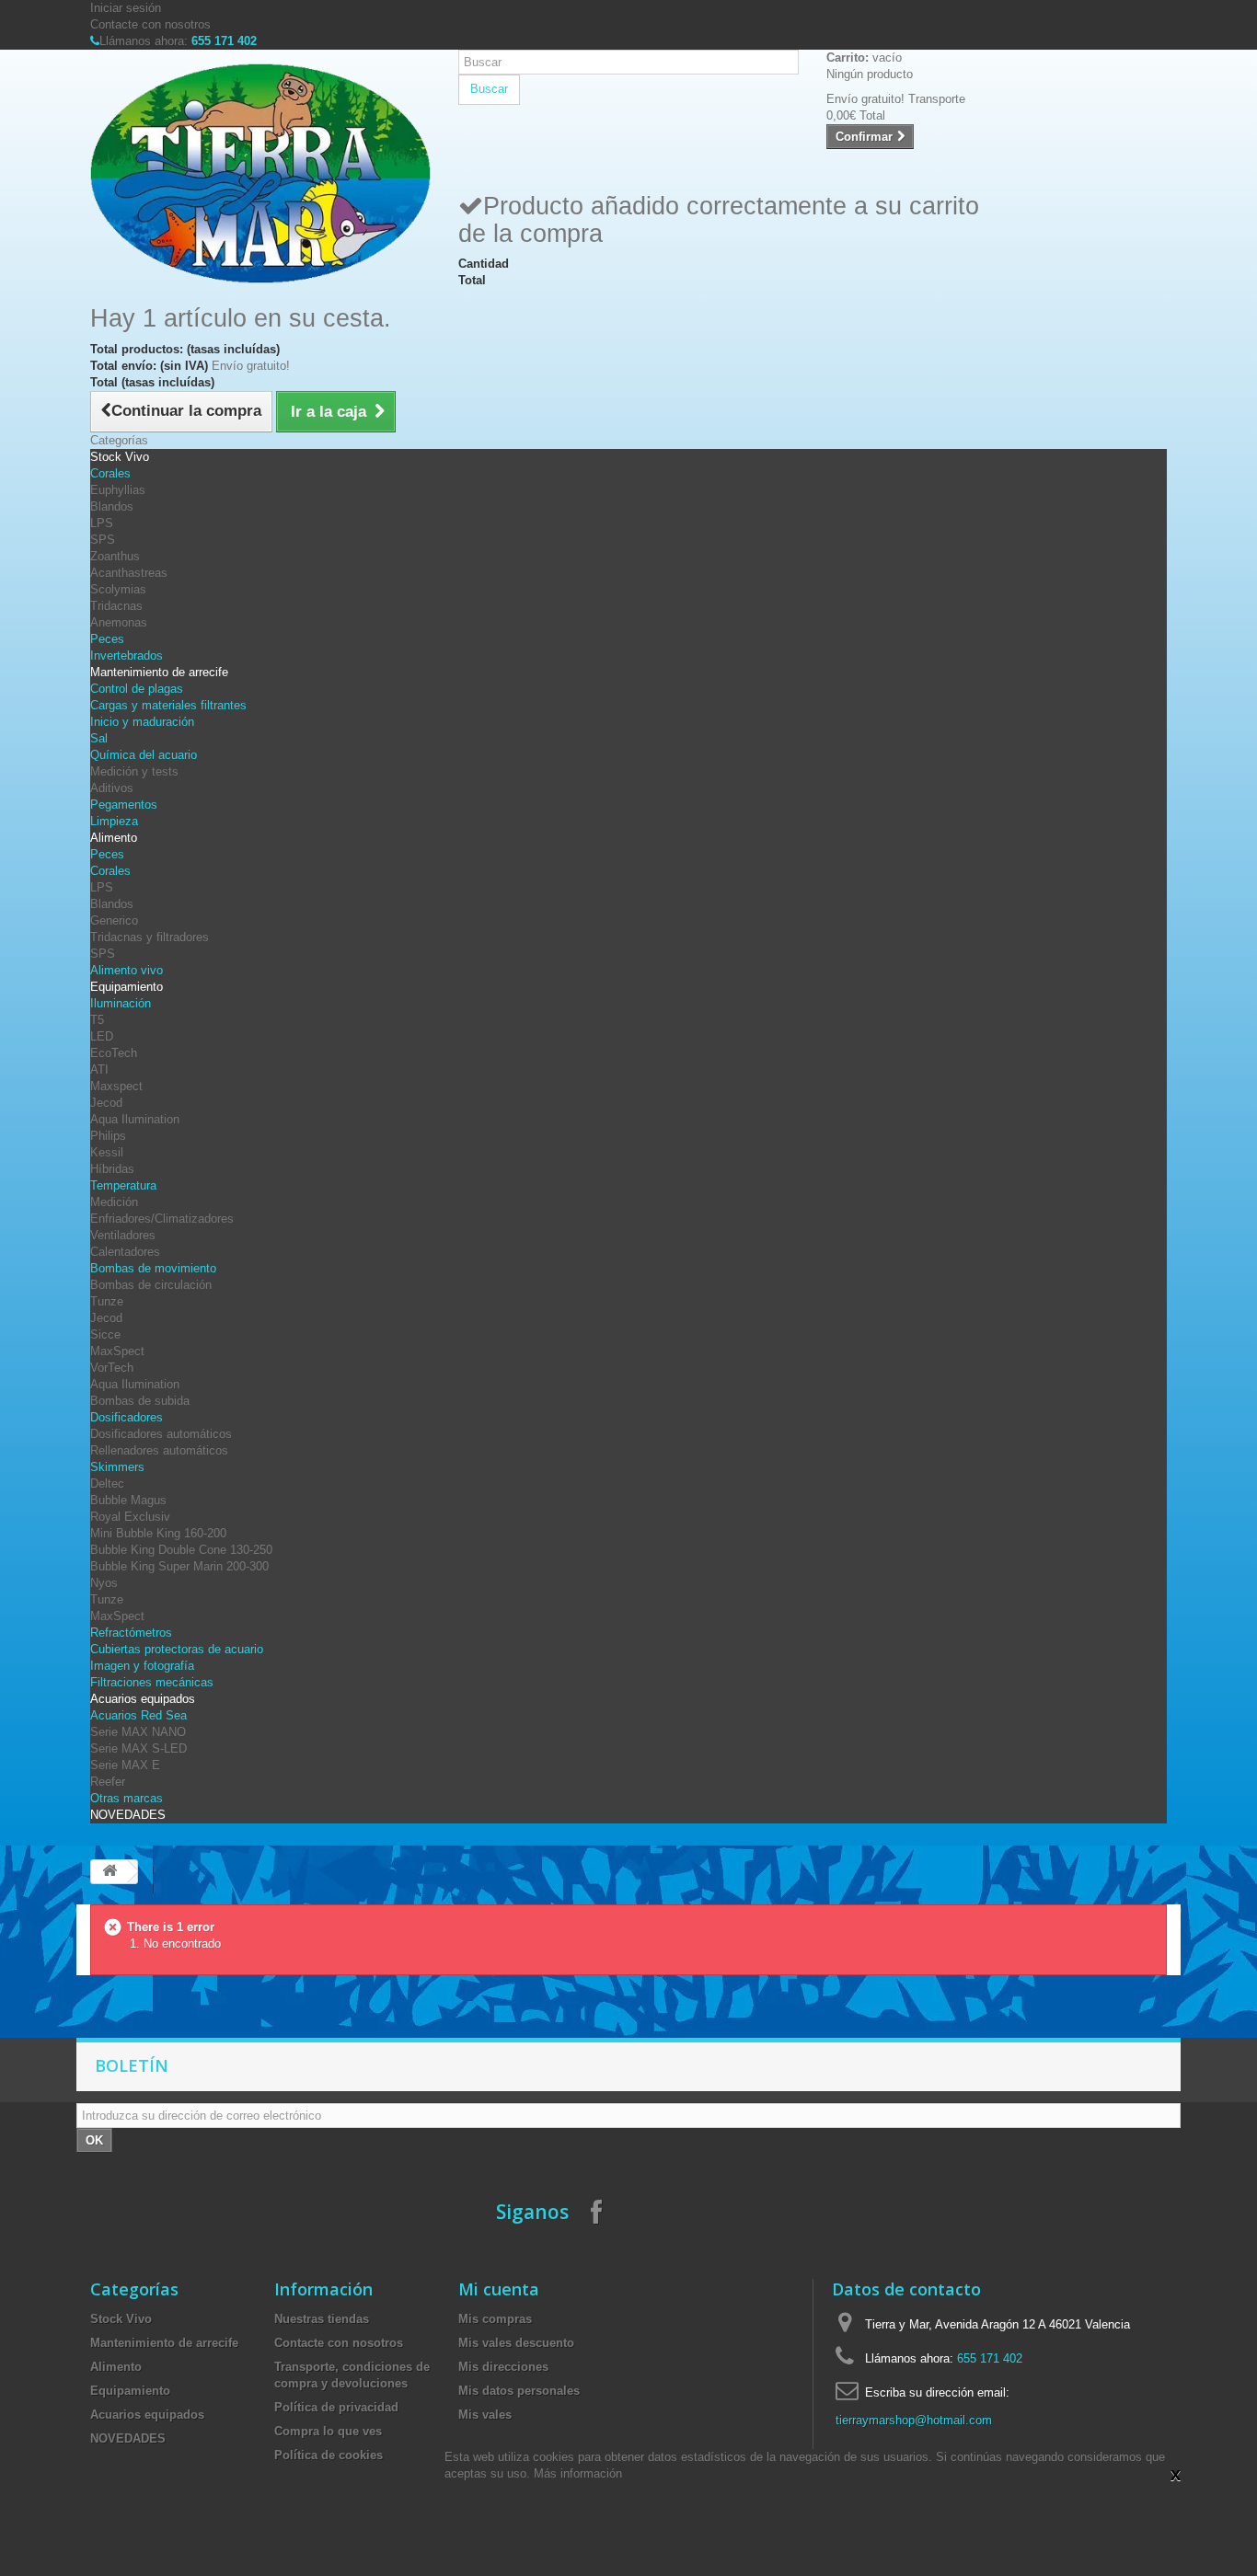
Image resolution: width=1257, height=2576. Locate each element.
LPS (102, 523)
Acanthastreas (129, 573)
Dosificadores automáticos (161, 1434)
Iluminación (121, 1003)
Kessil (107, 1152)
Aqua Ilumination (135, 1119)
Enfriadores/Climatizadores (162, 1219)
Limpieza (114, 821)
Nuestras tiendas (322, 2319)
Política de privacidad (336, 2407)
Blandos (112, 506)
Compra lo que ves (328, 2431)
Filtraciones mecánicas (152, 1682)
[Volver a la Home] (110, 1872)
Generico (114, 920)
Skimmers (117, 1467)
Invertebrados (127, 655)
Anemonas (119, 622)
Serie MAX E (125, 1765)
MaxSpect (117, 1351)
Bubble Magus (128, 1500)
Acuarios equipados (143, 1699)
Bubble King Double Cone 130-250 (181, 1550)
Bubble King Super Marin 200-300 (179, 1566)
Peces (107, 639)
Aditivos (112, 788)
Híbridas (112, 1169)
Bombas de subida (140, 1401)
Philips (108, 1136)
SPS (103, 540)
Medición (114, 1202)
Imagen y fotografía (142, 1666)
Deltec (107, 1483)
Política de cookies (329, 2455)
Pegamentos (124, 805)
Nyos (104, 1583)
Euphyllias (118, 490)
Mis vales (485, 2415)
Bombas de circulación (151, 1285)
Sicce (105, 1334)
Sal (99, 738)
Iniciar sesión (126, 8)
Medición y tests (134, 771)
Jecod (106, 1103)
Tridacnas (116, 606)
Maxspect (116, 1086)
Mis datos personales (519, 2391)
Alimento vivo (127, 970)
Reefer (108, 1782)
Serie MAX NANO (138, 1732)
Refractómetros (131, 1633)
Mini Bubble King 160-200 (158, 1533)
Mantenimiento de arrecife (159, 672)
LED (102, 1036)
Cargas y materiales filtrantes (168, 705)
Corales (110, 473)
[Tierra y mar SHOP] (260, 173)
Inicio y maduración (142, 722)
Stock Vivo (120, 457)
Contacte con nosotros (150, 24)
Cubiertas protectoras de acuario (177, 1649)
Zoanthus (115, 556)
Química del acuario (144, 755)
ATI (99, 1069)
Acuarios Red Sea (138, 1715)
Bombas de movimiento (153, 1268)
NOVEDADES (128, 1815)
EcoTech (114, 1053)
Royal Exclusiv (130, 1517)
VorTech (112, 1368)
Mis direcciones (503, 2367)
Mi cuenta (499, 2289)
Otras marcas (127, 1798)
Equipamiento (127, 987)
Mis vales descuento (516, 2343)
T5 (97, 1020)
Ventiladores (123, 1235)
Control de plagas (137, 689)
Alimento (114, 838)
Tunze (107, 1301)
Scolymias (118, 589)
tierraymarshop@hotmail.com (914, 2420)
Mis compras (495, 2319)
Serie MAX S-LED (138, 1748)
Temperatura (123, 1185)
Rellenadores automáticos (159, 1450)
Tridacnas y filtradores (150, 937)
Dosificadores (127, 1417)
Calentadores (125, 1252)
